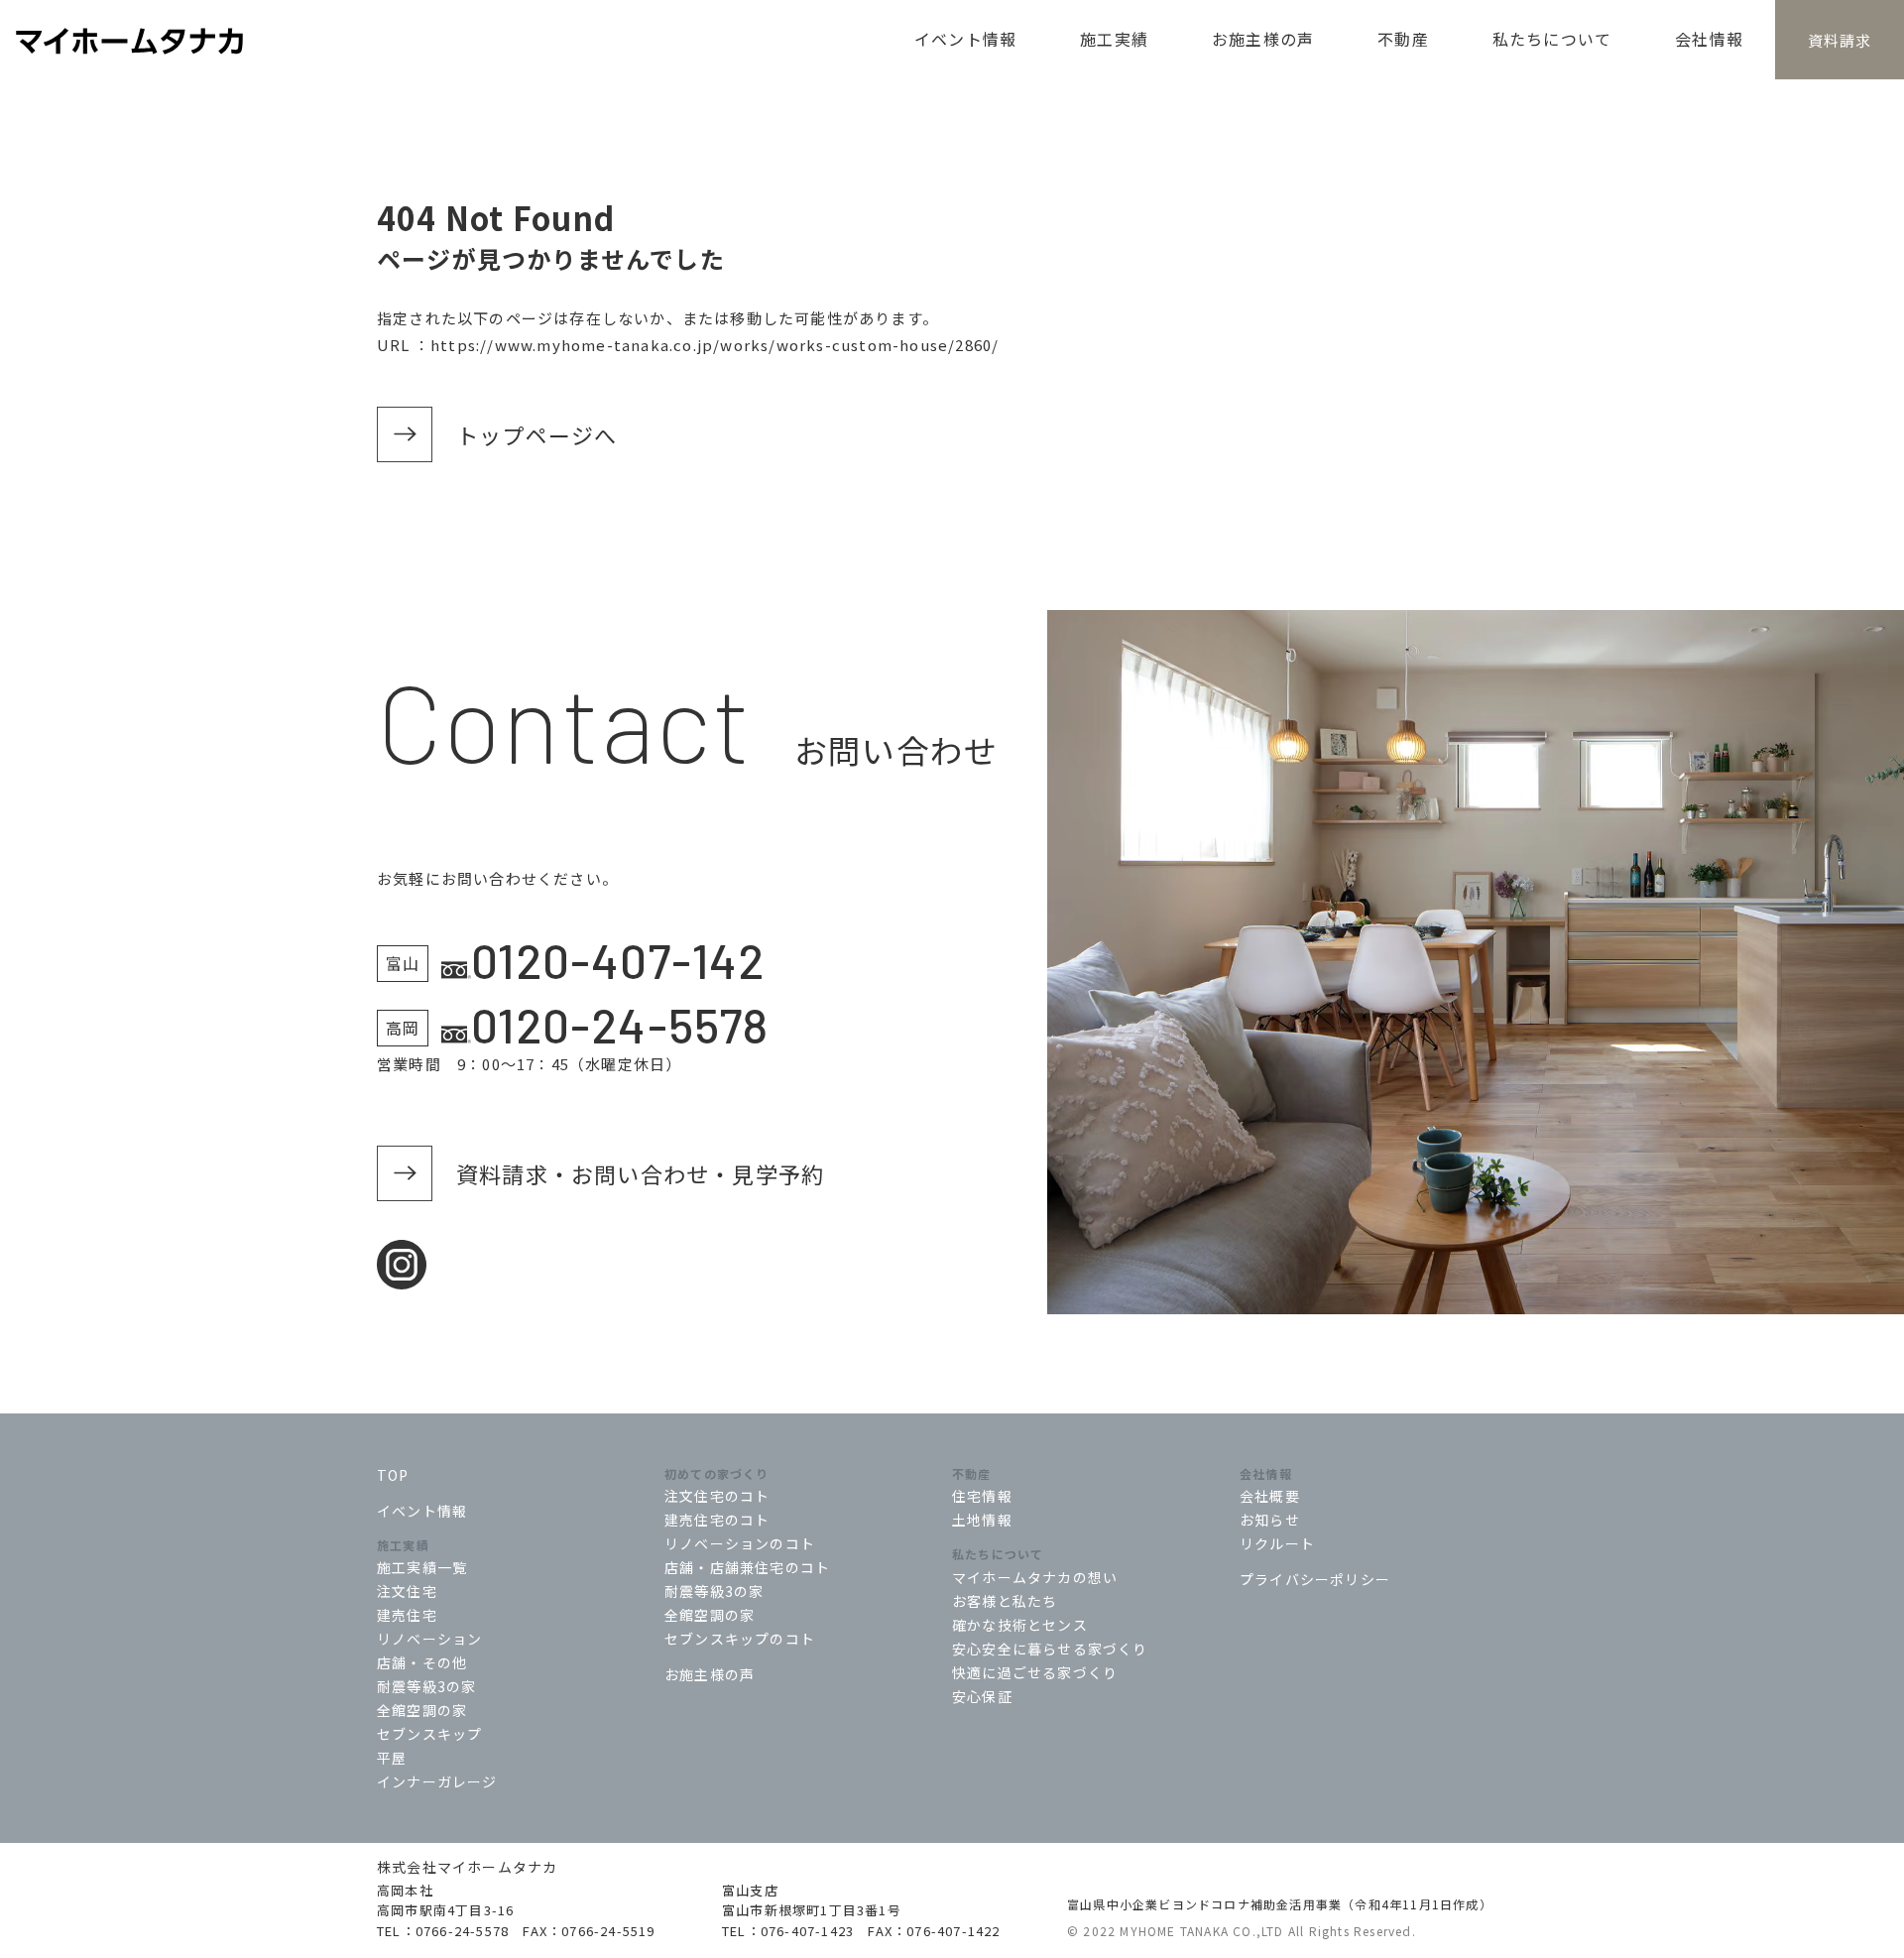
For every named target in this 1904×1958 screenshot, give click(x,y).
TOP (393, 1475)
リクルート (1277, 1543)
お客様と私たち (1005, 1601)
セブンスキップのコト (740, 1639)
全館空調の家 (422, 1710)
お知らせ (1270, 1520)
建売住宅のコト (717, 1520)
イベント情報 (422, 1511)
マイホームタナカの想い (1035, 1577)
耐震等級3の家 (426, 1686)
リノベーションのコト (740, 1543)
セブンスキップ (429, 1734)
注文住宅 (407, 1591)
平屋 (392, 1758)
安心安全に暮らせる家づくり (1050, 1649)
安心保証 (982, 1696)
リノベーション (429, 1639)
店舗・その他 (422, 1662)
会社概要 (1270, 1496)
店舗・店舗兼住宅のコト (747, 1567)
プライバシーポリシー (1315, 1579)
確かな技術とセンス (1020, 1625)
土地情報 (982, 1520)
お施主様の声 (710, 1674)
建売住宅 (407, 1615)
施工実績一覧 (422, 1567)
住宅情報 (982, 1496)
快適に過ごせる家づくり (1035, 1672)
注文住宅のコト (717, 1496)
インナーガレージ (437, 1781)
